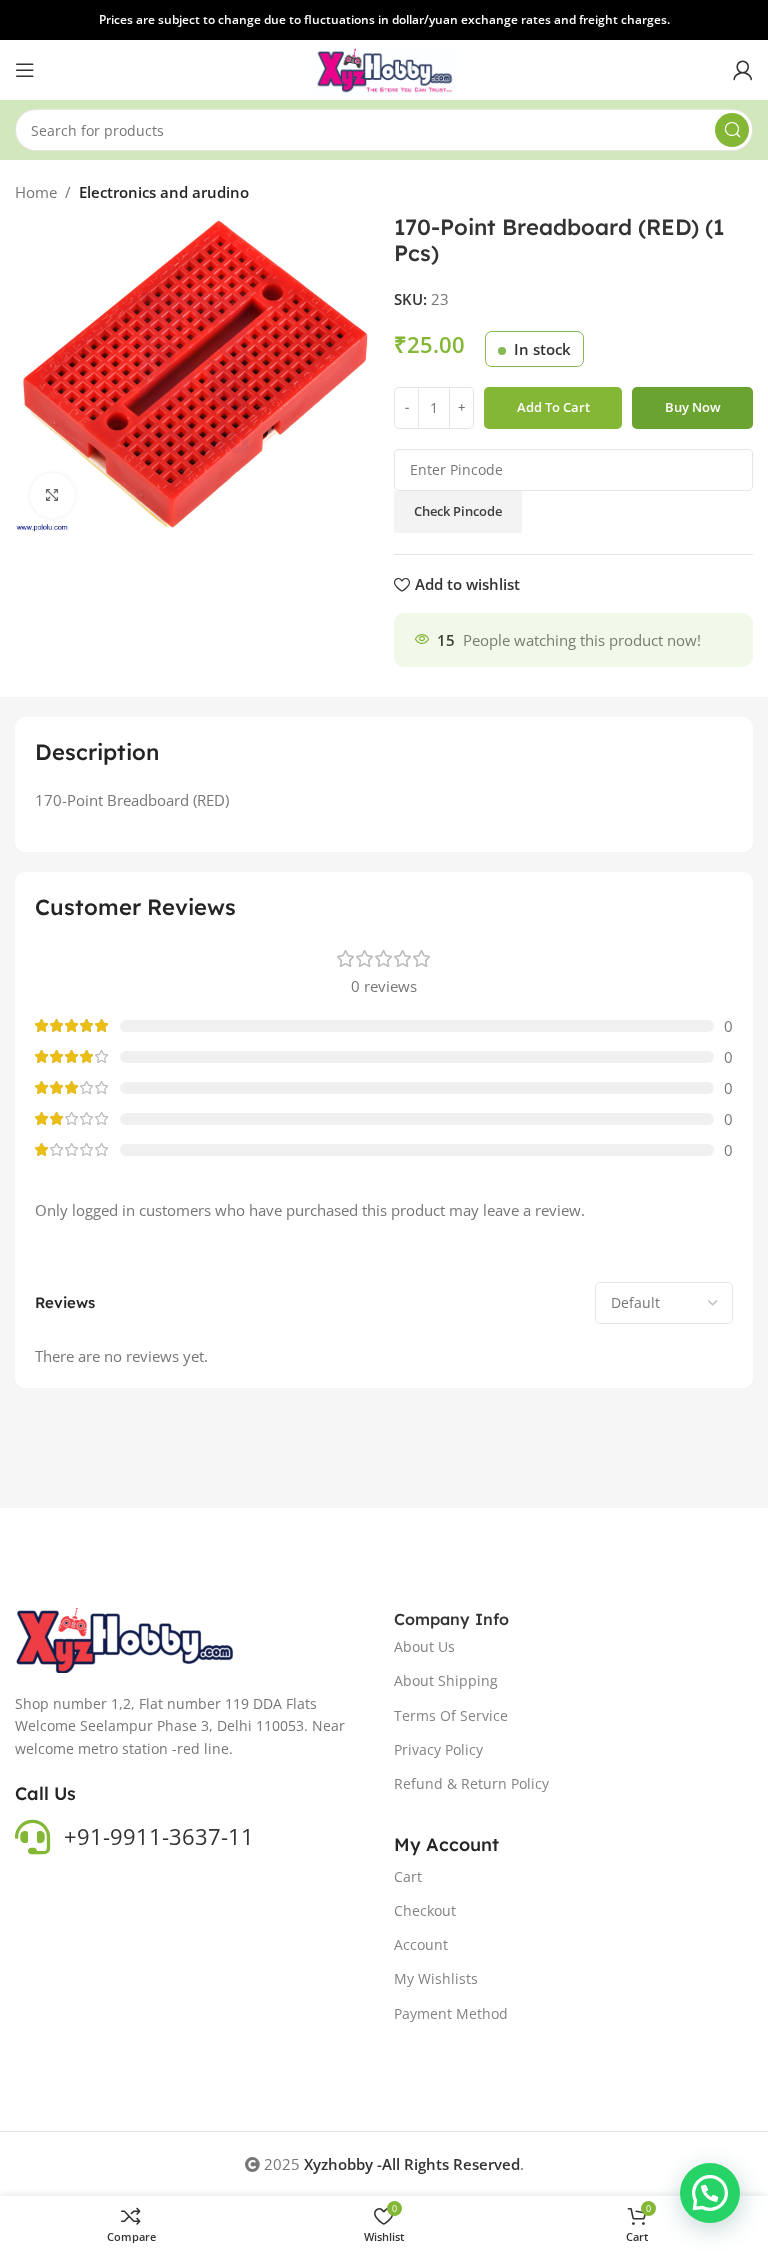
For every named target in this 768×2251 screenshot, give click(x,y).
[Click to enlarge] (52, 495)
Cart (408, 1876)
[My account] (743, 70)
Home (36, 192)
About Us (424, 1646)
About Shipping (446, 1680)
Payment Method (451, 2013)
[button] (710, 2193)
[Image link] (126, 1638)
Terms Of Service (451, 1715)
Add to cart (553, 407)
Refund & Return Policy (471, 1783)
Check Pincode (458, 511)
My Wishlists (436, 1978)
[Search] (732, 130)
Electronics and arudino (164, 192)
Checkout (425, 1910)
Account (421, 1944)
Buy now (693, 407)
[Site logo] (384, 68)
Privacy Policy (438, 1749)
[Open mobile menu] (25, 70)
